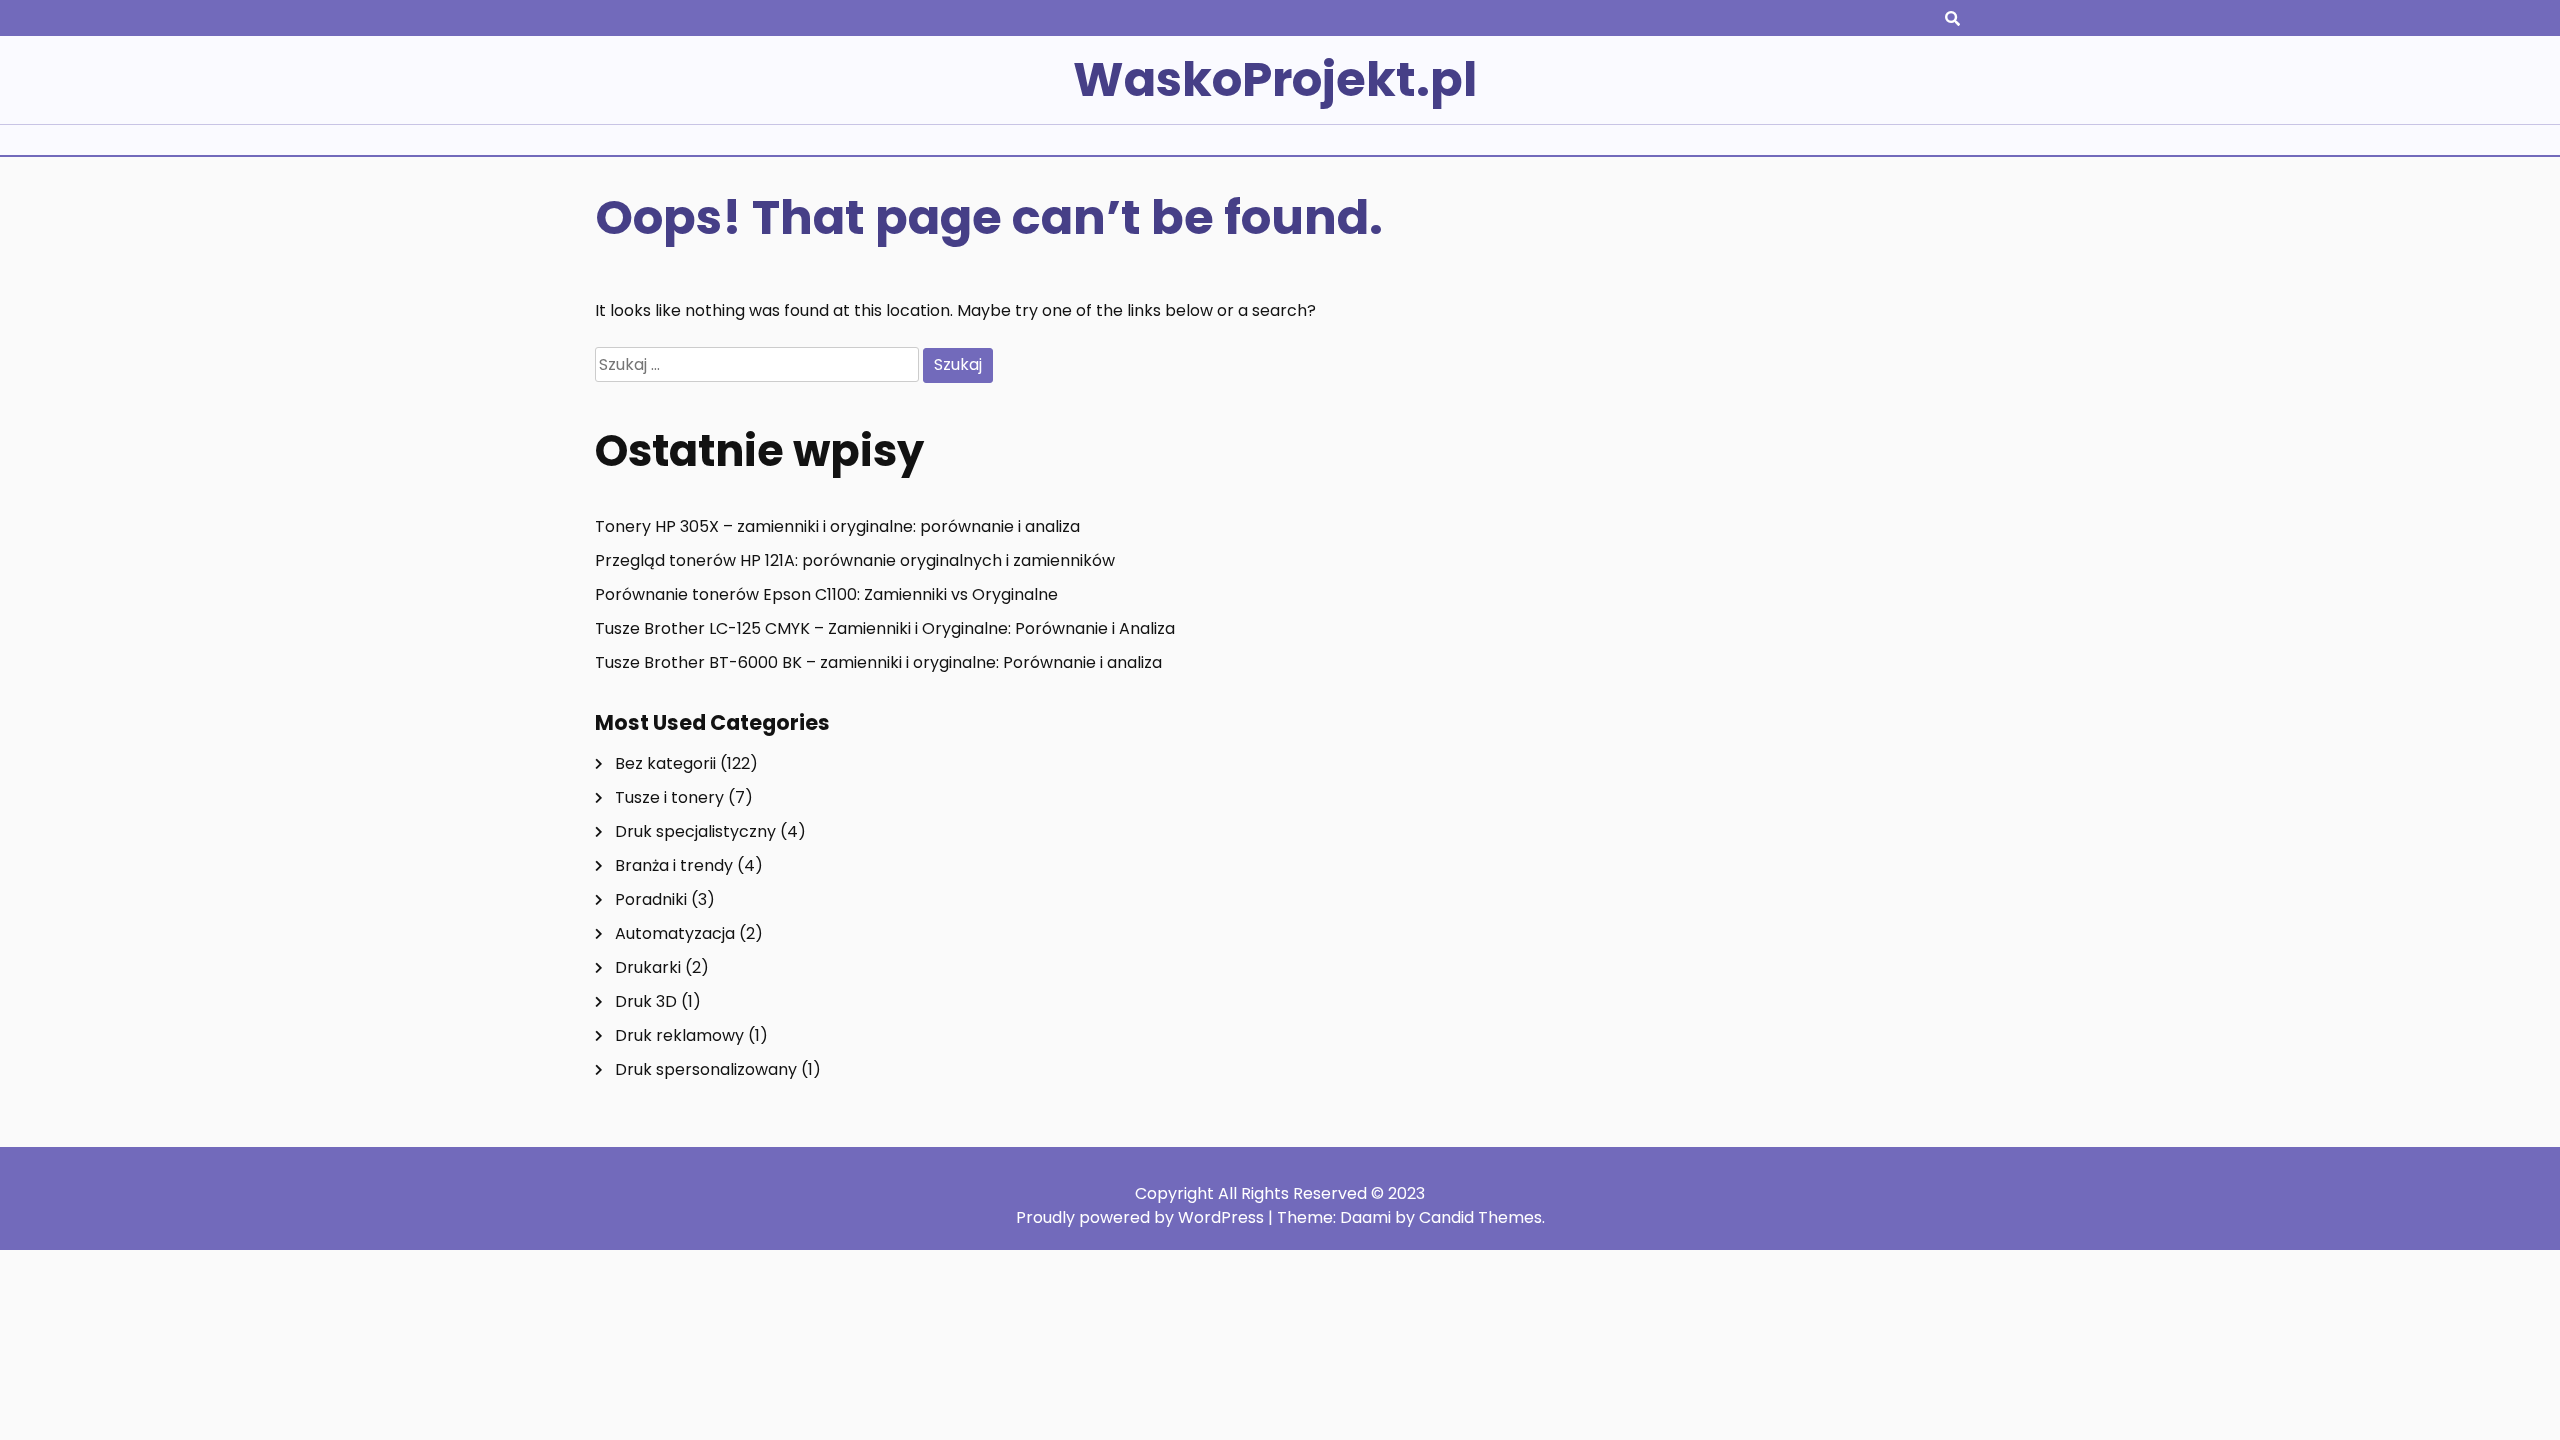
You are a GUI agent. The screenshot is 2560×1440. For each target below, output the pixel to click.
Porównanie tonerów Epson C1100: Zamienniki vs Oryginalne (826, 594)
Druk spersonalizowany (706, 1069)
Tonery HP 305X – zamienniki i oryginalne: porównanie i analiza (837, 526)
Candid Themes (1480, 1217)
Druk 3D (646, 1001)
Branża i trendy (674, 865)
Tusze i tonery (669, 797)
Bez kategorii (665, 763)
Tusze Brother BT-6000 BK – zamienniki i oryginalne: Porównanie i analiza (878, 662)
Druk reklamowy (679, 1035)
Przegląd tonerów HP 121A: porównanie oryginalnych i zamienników (855, 560)
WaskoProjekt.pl (1275, 79)
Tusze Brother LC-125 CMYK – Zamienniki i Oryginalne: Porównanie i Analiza (885, 628)
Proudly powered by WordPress (1142, 1217)
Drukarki (648, 967)
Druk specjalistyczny (695, 831)
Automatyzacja (675, 933)
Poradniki (651, 899)
